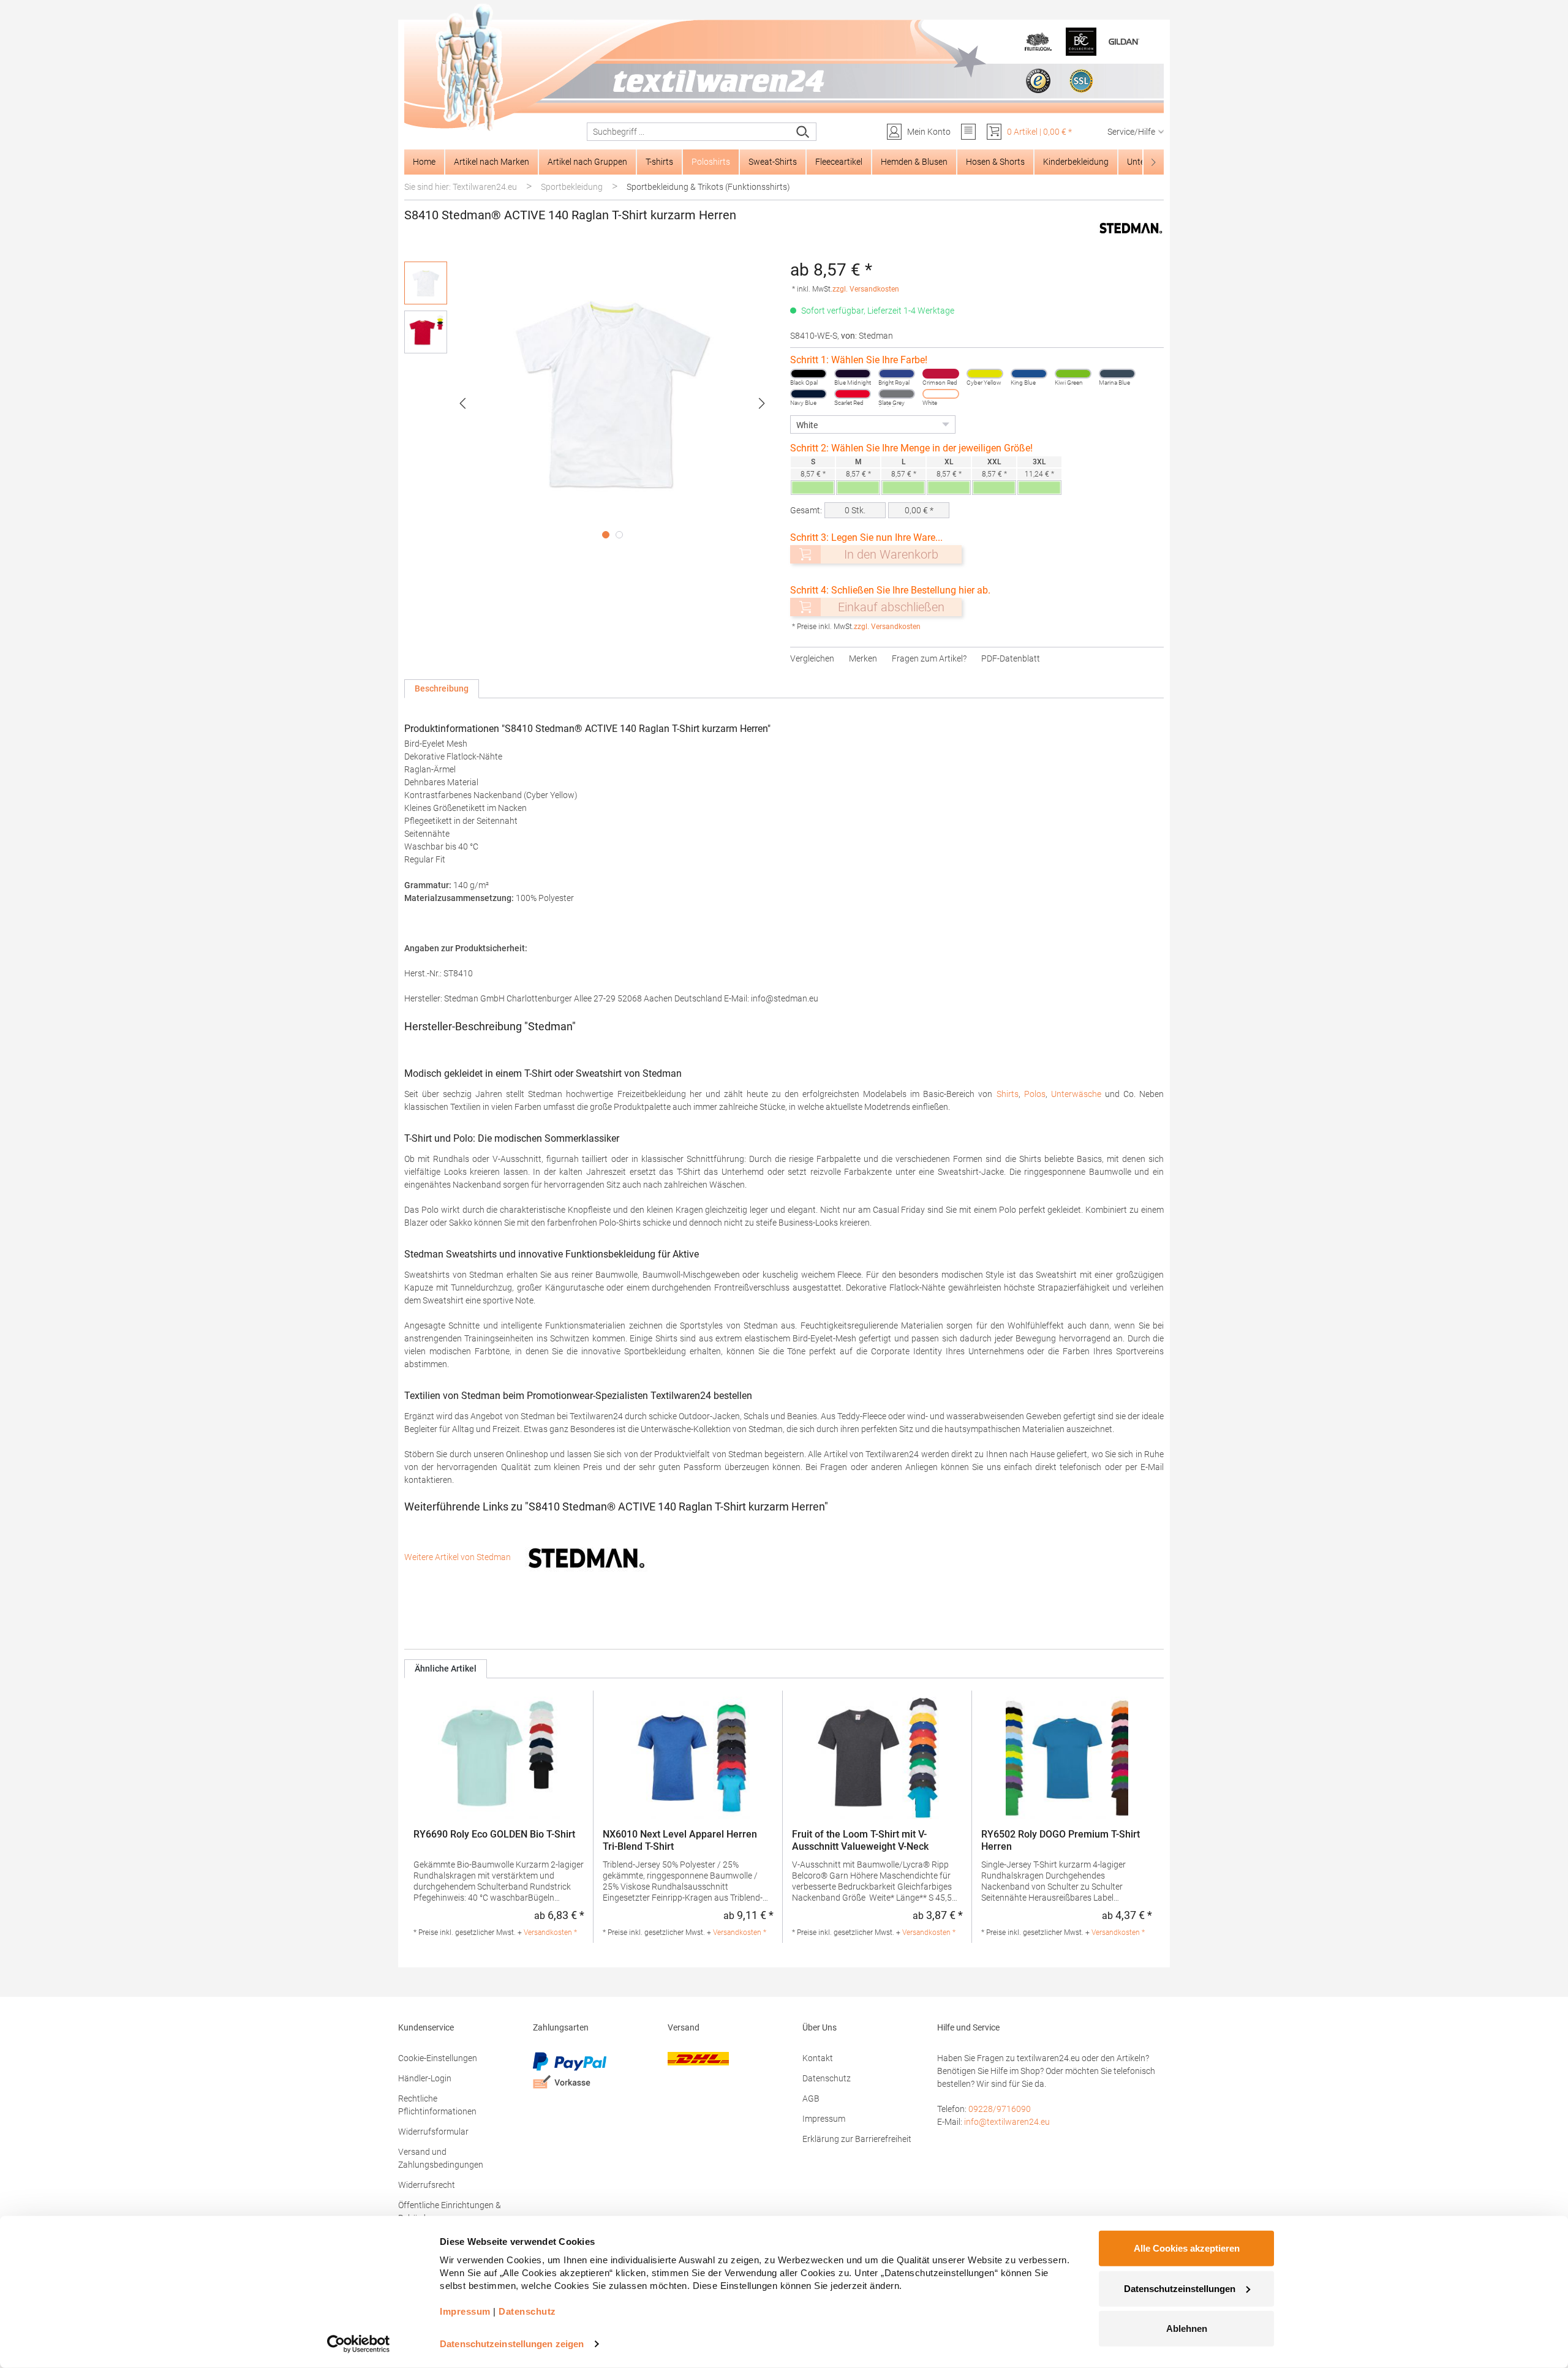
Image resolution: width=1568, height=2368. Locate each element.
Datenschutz (827, 2078)
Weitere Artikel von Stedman (458, 1557)
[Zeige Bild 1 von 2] (606, 535)
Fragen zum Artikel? (929, 658)
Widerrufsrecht (427, 2185)
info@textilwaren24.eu (1007, 2122)
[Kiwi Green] (1073, 374)
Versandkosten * (550, 1932)
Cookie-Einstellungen (438, 2058)
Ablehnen (1187, 2328)
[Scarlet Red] (853, 394)
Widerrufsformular (433, 2132)
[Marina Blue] (1117, 374)
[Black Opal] (809, 374)
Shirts (1008, 1094)
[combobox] (689, 132)
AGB (811, 2098)
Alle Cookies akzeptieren (1187, 2248)
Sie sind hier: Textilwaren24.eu (461, 187)
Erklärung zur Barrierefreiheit (857, 2139)
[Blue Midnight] (853, 374)
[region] (591, 403)
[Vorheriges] (462, 403)
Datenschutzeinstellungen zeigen (512, 2344)
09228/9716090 (1000, 2109)
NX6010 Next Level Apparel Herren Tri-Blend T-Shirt (680, 1840)
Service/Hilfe (1131, 132)
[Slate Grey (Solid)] (897, 394)
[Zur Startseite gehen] (784, 68)
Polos (1035, 1094)
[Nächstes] (762, 403)
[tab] (442, 689)
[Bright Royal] (897, 374)
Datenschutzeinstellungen (1180, 2288)
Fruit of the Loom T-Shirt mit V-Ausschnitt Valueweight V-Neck (860, 1840)
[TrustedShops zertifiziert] (1038, 81)
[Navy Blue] (809, 394)
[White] (941, 394)
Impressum (824, 2119)
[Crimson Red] (941, 374)
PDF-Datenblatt (1011, 658)
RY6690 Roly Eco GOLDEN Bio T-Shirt (494, 1834)
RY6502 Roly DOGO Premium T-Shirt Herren (1061, 1840)
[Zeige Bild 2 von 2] (619, 535)
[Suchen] (803, 132)
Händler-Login (425, 2078)
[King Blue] (1029, 374)
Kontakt (818, 2058)
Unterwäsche (1076, 1094)
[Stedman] (1131, 228)
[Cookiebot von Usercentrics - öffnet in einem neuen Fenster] (359, 2344)
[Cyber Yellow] (985, 374)
